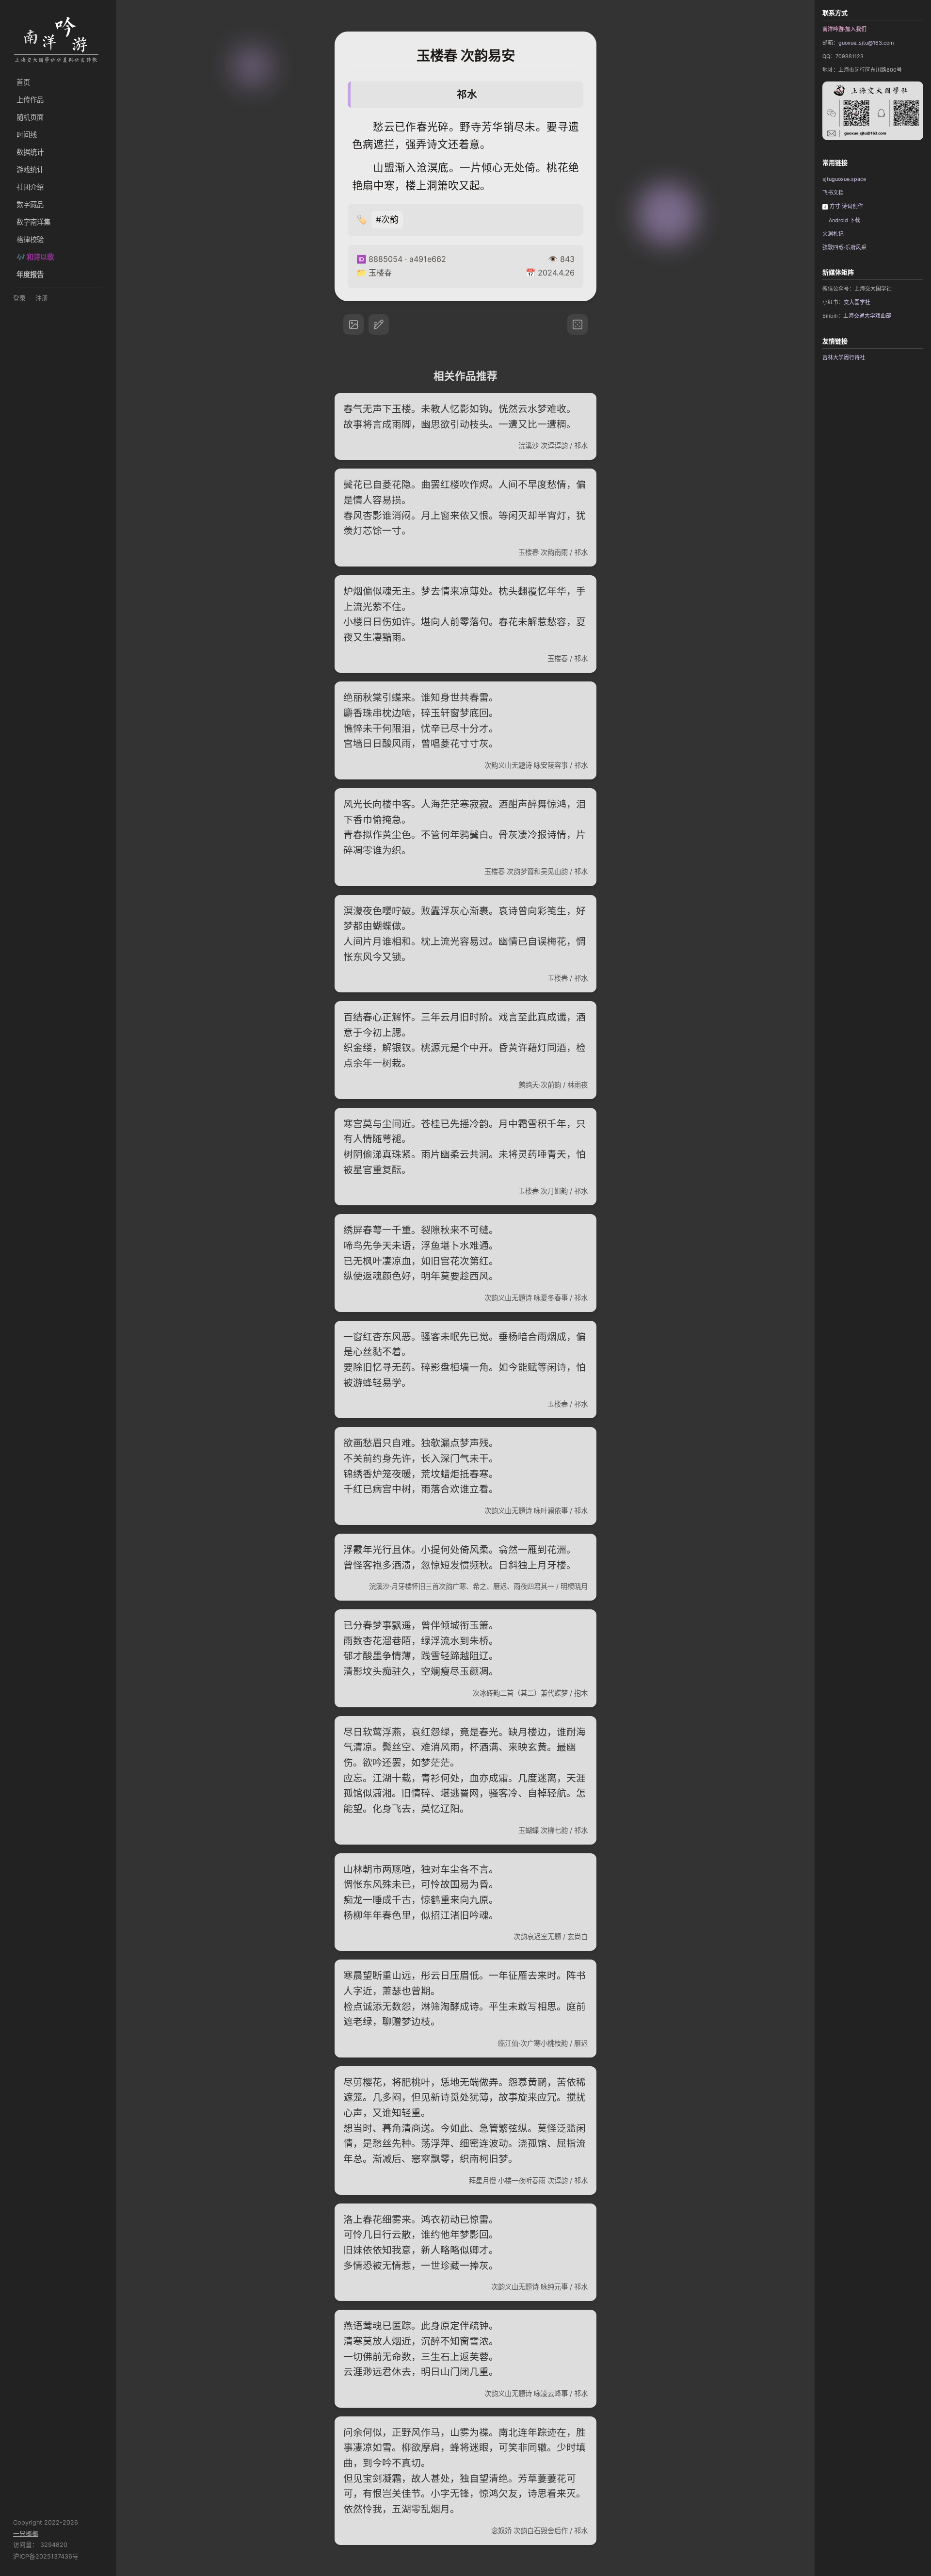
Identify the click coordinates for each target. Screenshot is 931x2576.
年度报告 (30, 274)
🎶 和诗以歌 (35, 257)
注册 (42, 298)
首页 (23, 82)
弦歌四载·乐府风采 (844, 248)
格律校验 (30, 239)
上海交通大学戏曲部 (867, 316)
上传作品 (30, 100)
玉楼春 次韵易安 (466, 56)
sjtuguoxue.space (844, 179)
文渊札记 (833, 234)
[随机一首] (578, 324)
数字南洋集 (33, 222)
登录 (19, 298)
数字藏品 (30, 204)
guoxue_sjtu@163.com (866, 43)
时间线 (27, 135)
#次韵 (387, 219)
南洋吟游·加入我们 (844, 29)
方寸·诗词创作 (846, 206)
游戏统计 (30, 170)
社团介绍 (30, 187)
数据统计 (30, 152)
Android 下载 (844, 220)
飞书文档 (833, 193)
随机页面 (30, 117)
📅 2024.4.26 (550, 273)
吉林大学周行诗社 (844, 358)
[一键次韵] (379, 324)
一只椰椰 (26, 2534)
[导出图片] (353, 324)
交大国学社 (857, 302)
